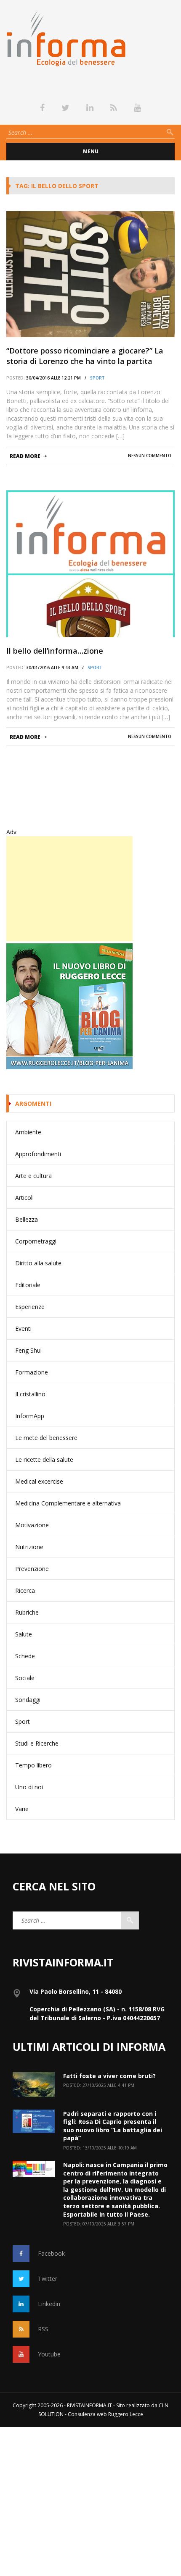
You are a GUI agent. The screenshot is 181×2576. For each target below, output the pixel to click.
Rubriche (27, 1612)
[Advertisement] (69, 889)
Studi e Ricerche (37, 1743)
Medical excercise (39, 1481)
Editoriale (28, 1285)
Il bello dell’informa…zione (55, 651)
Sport (97, 378)
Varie (22, 1809)
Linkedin (49, 2304)
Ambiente (28, 1132)
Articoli (24, 1198)
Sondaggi (28, 1700)
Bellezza (27, 1219)
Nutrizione (29, 1547)
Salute (24, 1634)
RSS (43, 2329)
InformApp (30, 1416)
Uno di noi (29, 1787)
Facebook (51, 2253)
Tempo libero (33, 1765)
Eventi (23, 1329)
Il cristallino (30, 1394)
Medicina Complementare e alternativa (68, 1503)
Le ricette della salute (44, 1459)
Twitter (48, 2279)
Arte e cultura (33, 1176)
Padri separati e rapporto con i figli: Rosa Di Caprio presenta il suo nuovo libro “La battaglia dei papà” (113, 2126)
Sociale (25, 1678)
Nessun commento (150, 456)
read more (25, 456)
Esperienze (30, 1307)
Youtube (49, 2354)
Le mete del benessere (46, 1438)
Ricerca (25, 1590)
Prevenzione (32, 1569)
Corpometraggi (36, 1241)
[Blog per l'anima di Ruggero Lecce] (90, 1006)
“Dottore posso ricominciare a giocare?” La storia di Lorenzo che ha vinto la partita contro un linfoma (85, 356)
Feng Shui (28, 1350)
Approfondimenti (38, 1154)
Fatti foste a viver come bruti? (109, 2076)
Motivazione (32, 1525)
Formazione (32, 1372)
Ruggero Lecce (126, 2414)
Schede (25, 1656)
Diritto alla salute (38, 1263)
